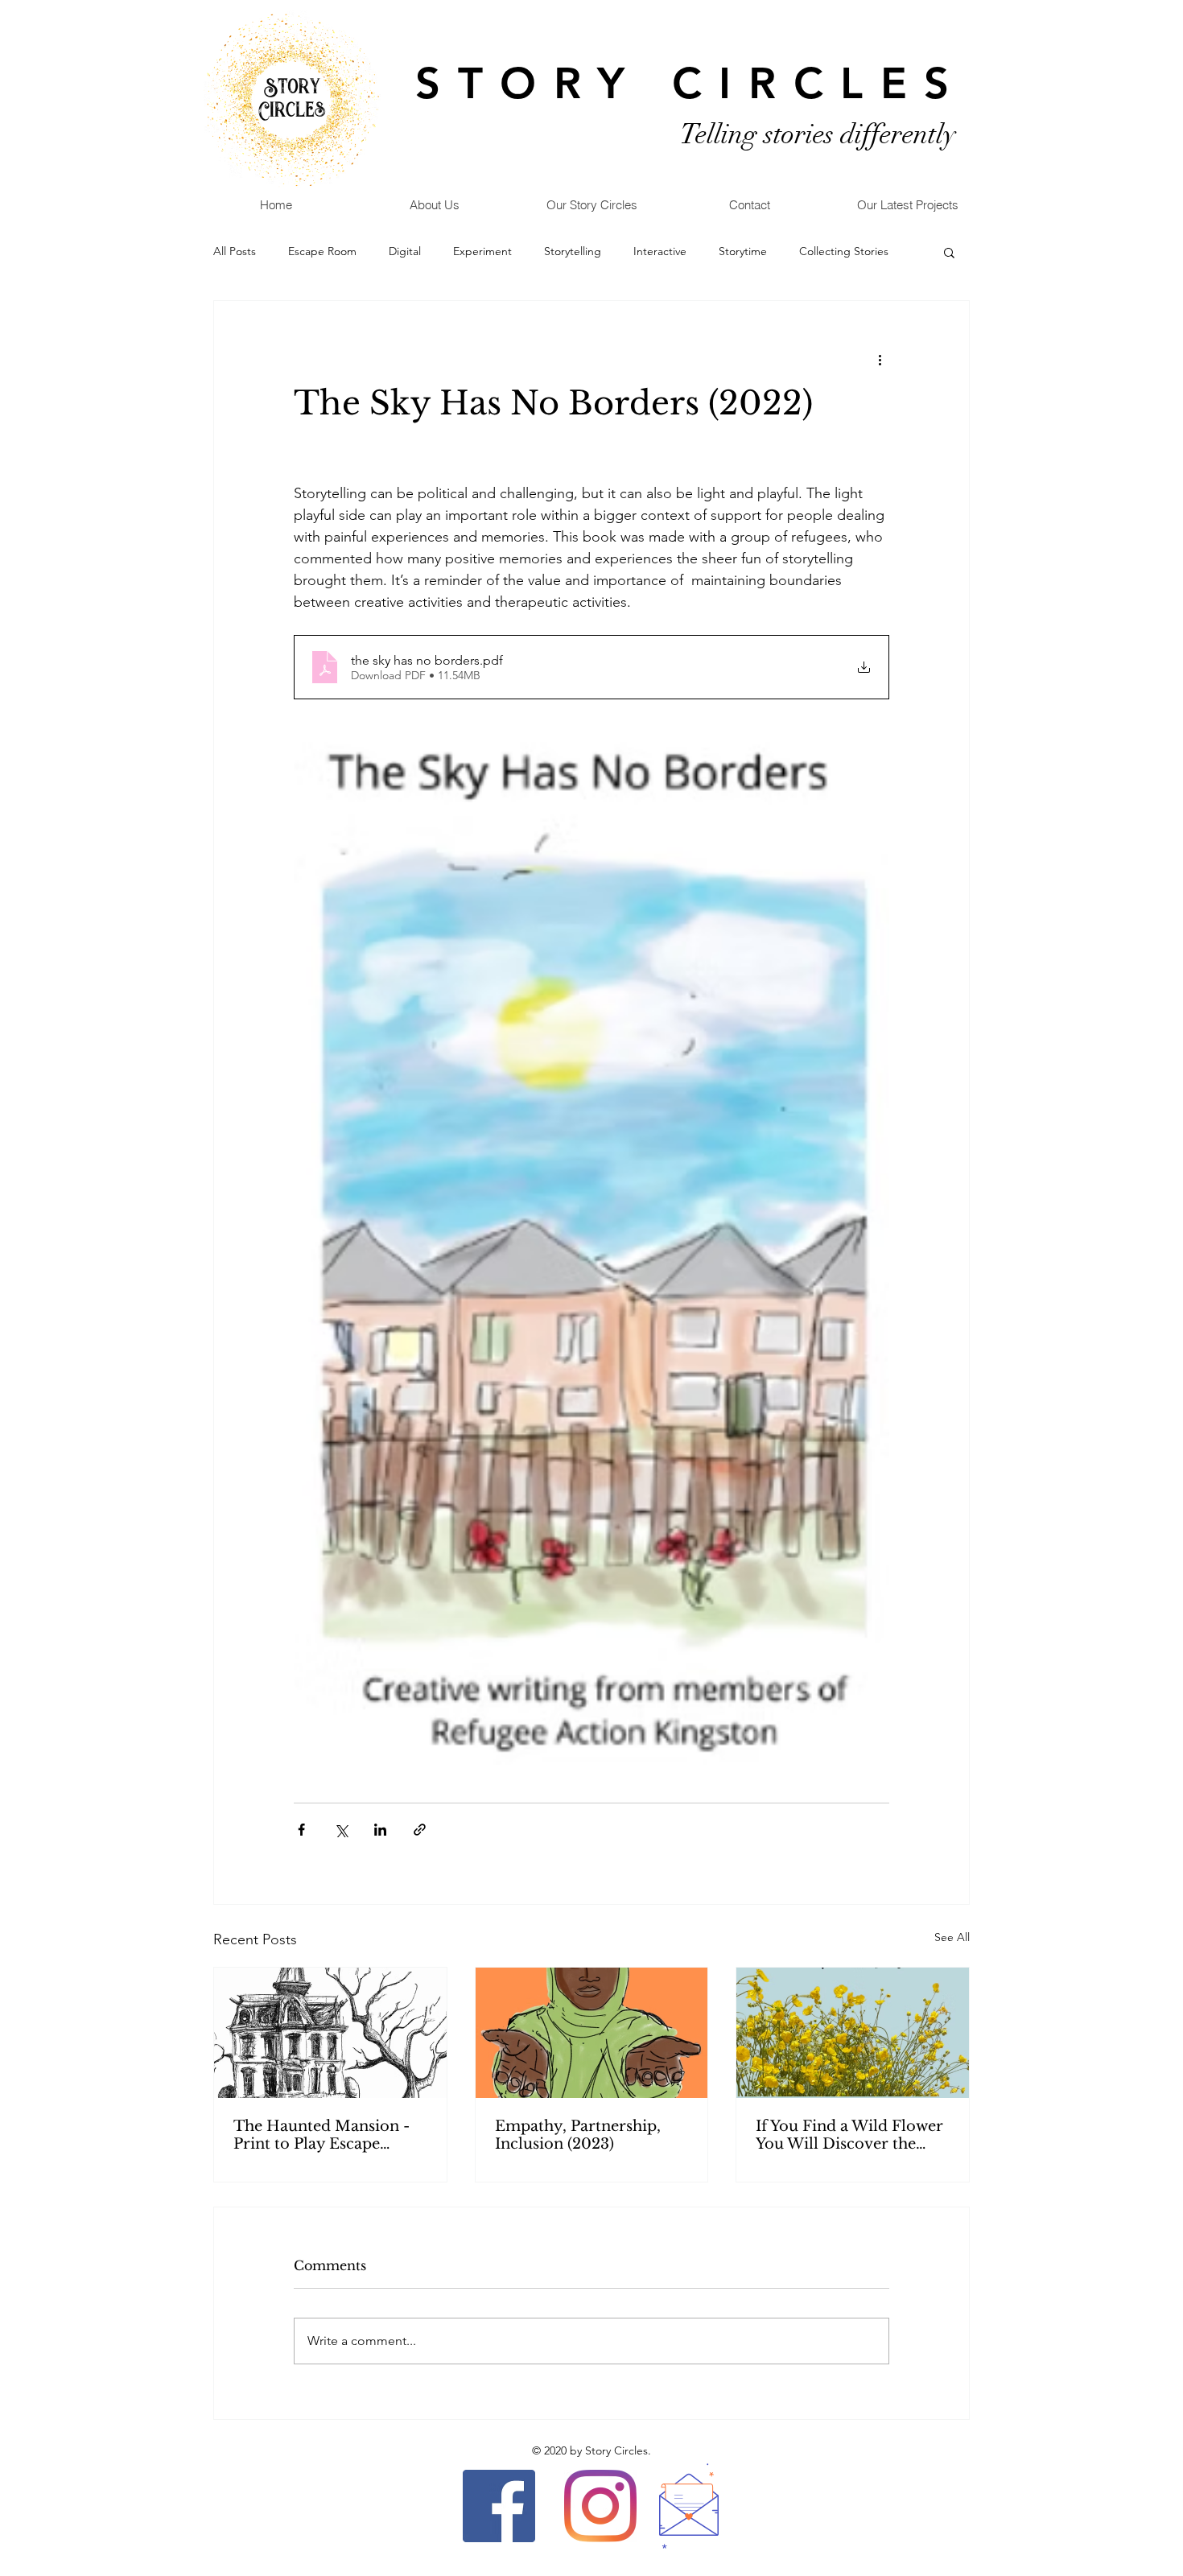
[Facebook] (499, 2506)
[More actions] (880, 359)
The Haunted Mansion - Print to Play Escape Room (322, 2135)
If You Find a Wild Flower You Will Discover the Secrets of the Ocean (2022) (849, 2135)
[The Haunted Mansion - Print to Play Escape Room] (330, 2033)
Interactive (660, 251)
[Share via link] (420, 1830)
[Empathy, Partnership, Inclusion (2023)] (592, 2033)
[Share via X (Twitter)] (341, 1830)
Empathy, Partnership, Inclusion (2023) (578, 2135)
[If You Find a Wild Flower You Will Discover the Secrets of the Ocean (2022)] (853, 2033)
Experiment (482, 251)
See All (952, 1937)
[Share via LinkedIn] (380, 1830)
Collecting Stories (844, 251)
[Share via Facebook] (301, 1830)
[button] (949, 252)
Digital (405, 251)
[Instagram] (600, 2506)
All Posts (235, 251)
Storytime (743, 251)
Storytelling (573, 251)
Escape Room (322, 251)
